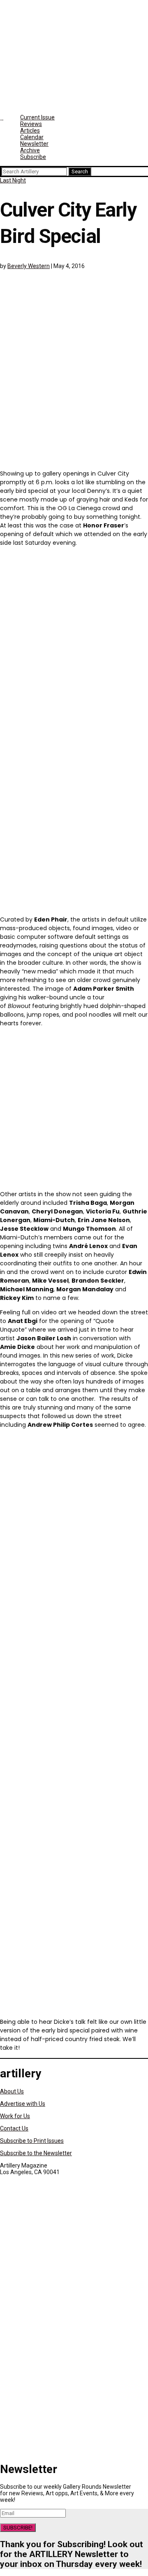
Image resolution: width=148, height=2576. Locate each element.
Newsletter (34, 144)
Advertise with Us (23, 2104)
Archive (30, 150)
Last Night (13, 180)
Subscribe (33, 157)
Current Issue (37, 117)
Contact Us (14, 2128)
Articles (30, 131)
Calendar (32, 137)
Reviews (31, 124)
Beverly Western (29, 266)
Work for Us (15, 2116)
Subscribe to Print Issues (32, 2141)
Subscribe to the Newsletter (36, 2153)
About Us (12, 2091)
